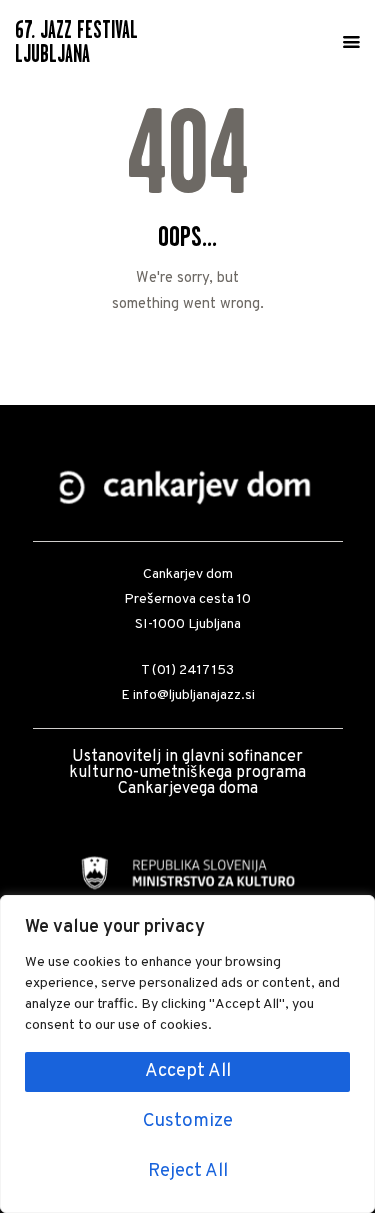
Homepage (187, 350)
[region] (187, 1054)
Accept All (188, 1071)
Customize (188, 1121)
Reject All (188, 1171)
